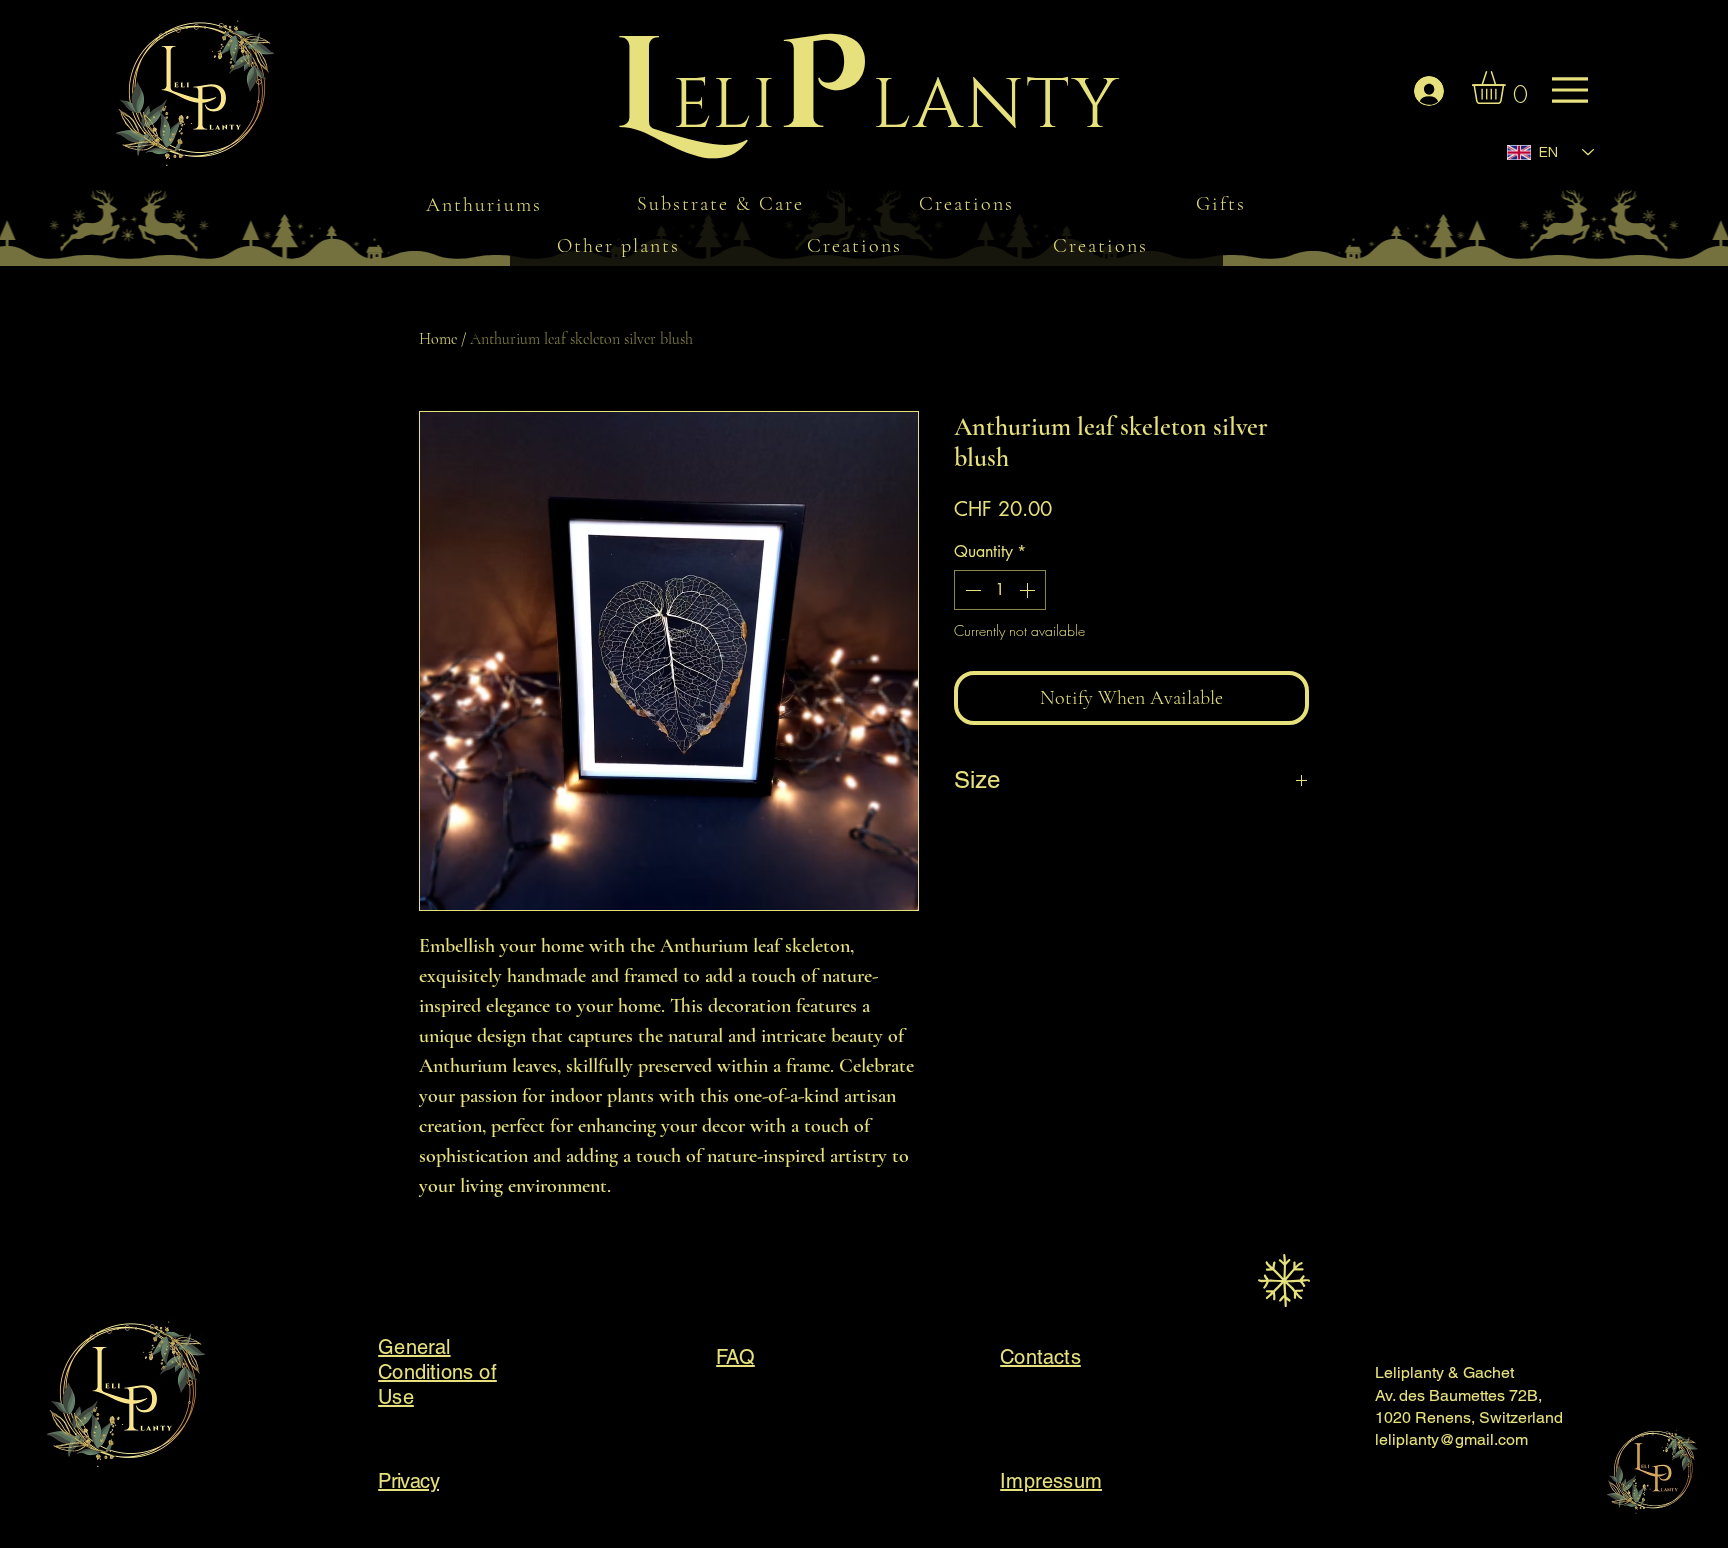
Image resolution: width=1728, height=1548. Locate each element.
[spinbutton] (1000, 590)
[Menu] (214, 100)
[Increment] (1029, 590)
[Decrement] (971, 590)
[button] (1508, 87)
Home (438, 339)
